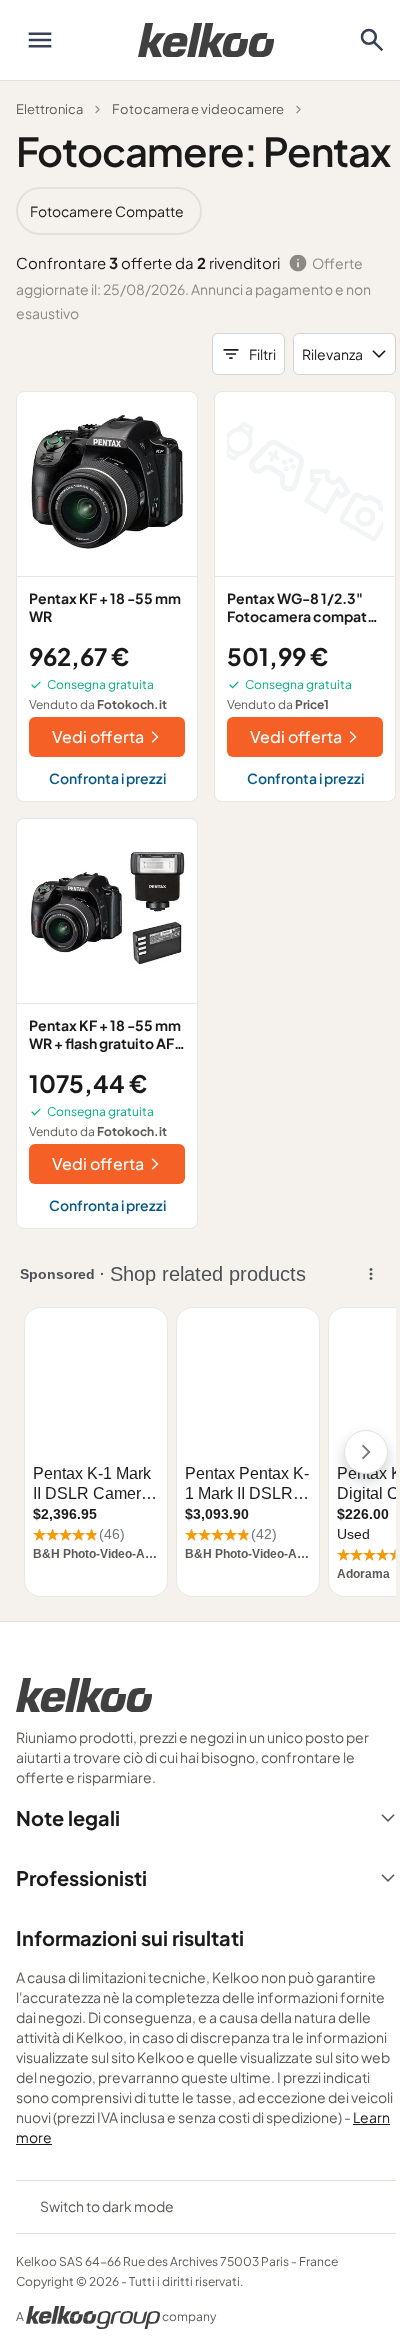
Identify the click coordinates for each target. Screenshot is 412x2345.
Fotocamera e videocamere (198, 109)
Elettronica (49, 109)
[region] (206, 211)
